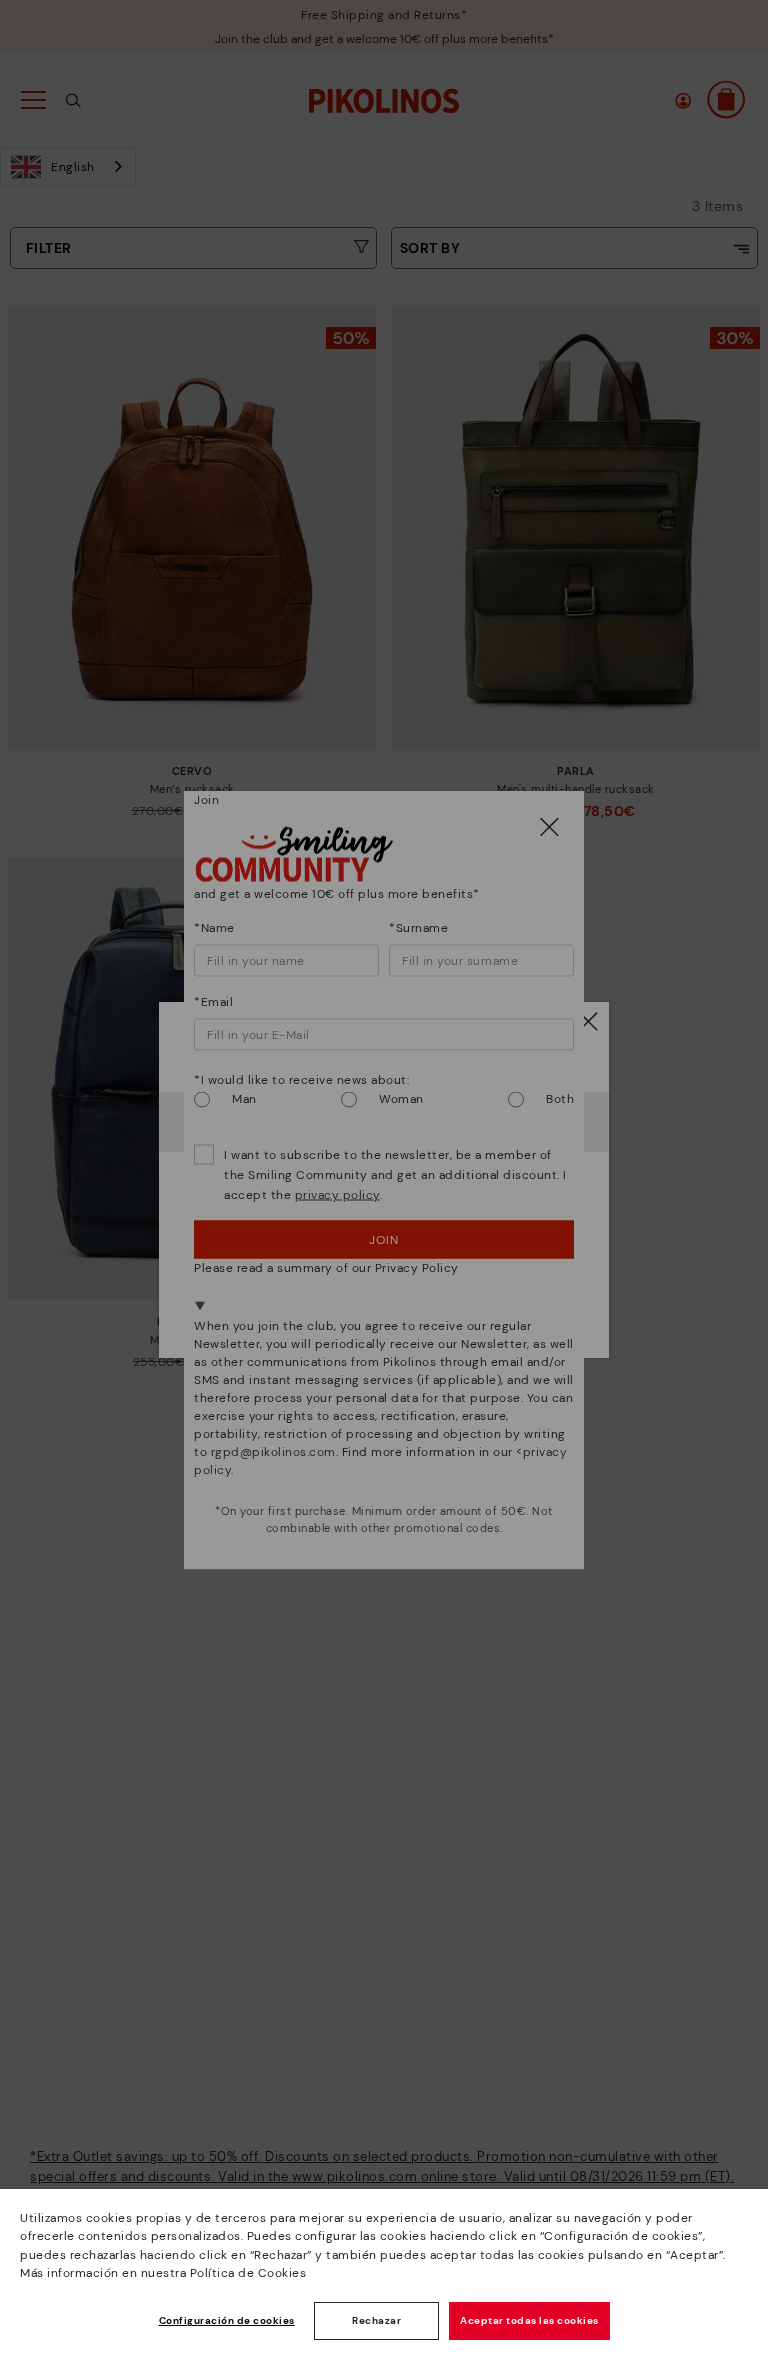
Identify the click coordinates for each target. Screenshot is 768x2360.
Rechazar (376, 2320)
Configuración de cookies (227, 2320)
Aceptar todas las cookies (529, 2320)
